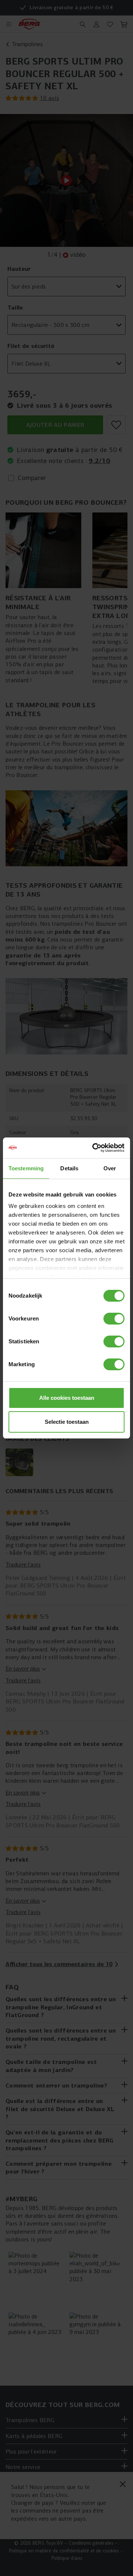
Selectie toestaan (67, 1422)
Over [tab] (110, 1168)
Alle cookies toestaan (67, 1398)
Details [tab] (69, 1168)
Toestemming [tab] (26, 1168)
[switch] (114, 1319)
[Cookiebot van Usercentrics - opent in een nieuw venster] (94, 1148)
